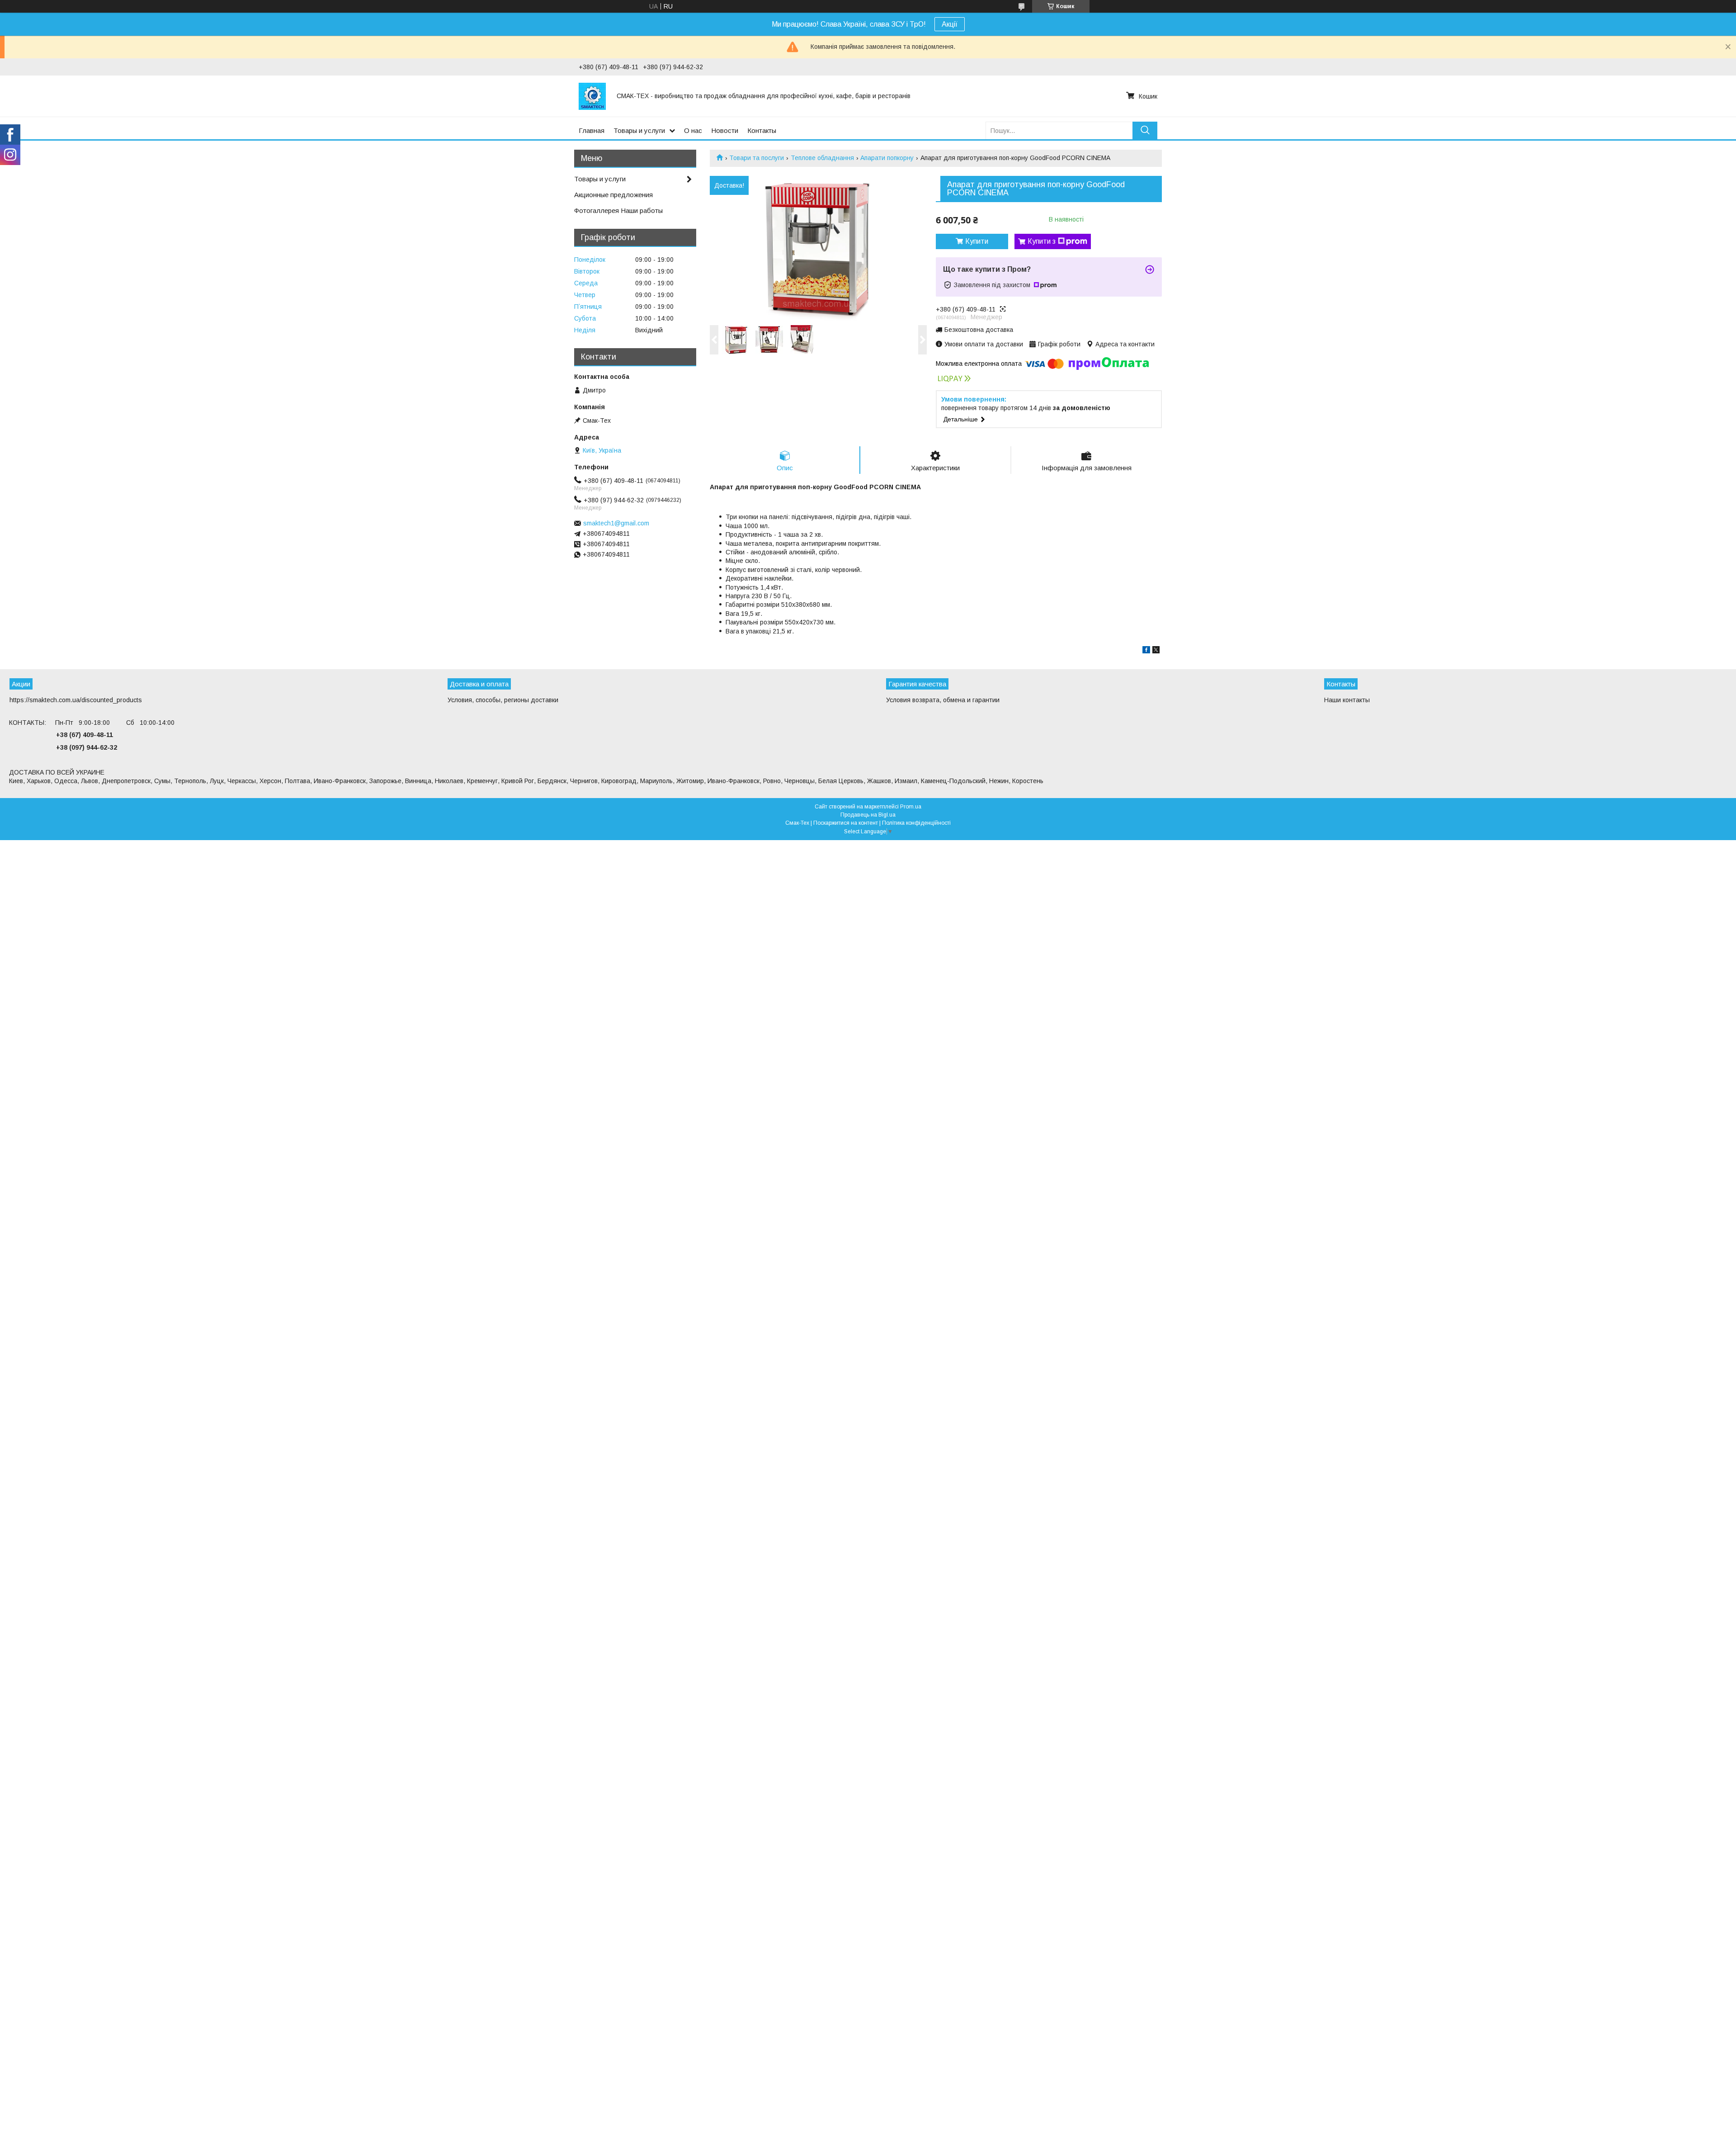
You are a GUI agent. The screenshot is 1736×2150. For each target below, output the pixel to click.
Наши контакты (1347, 700)
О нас (693, 130)
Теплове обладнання (822, 158)
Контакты (762, 130)
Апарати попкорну (887, 158)
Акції (950, 24)
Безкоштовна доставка (979, 330)
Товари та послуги (757, 158)
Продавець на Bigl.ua (868, 815)
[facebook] (1146, 651)
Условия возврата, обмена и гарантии (943, 700)
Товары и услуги (639, 130)
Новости (725, 130)
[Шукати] (1145, 130)
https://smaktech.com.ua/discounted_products (76, 700)
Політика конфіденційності (916, 823)
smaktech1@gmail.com (616, 523)
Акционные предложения (613, 195)
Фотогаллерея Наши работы (618, 210)
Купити (977, 241)
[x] (1156, 651)
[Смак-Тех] (592, 96)
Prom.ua (911, 807)
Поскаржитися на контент (846, 823)
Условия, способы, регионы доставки (503, 700)
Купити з (1042, 241)
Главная (592, 130)
